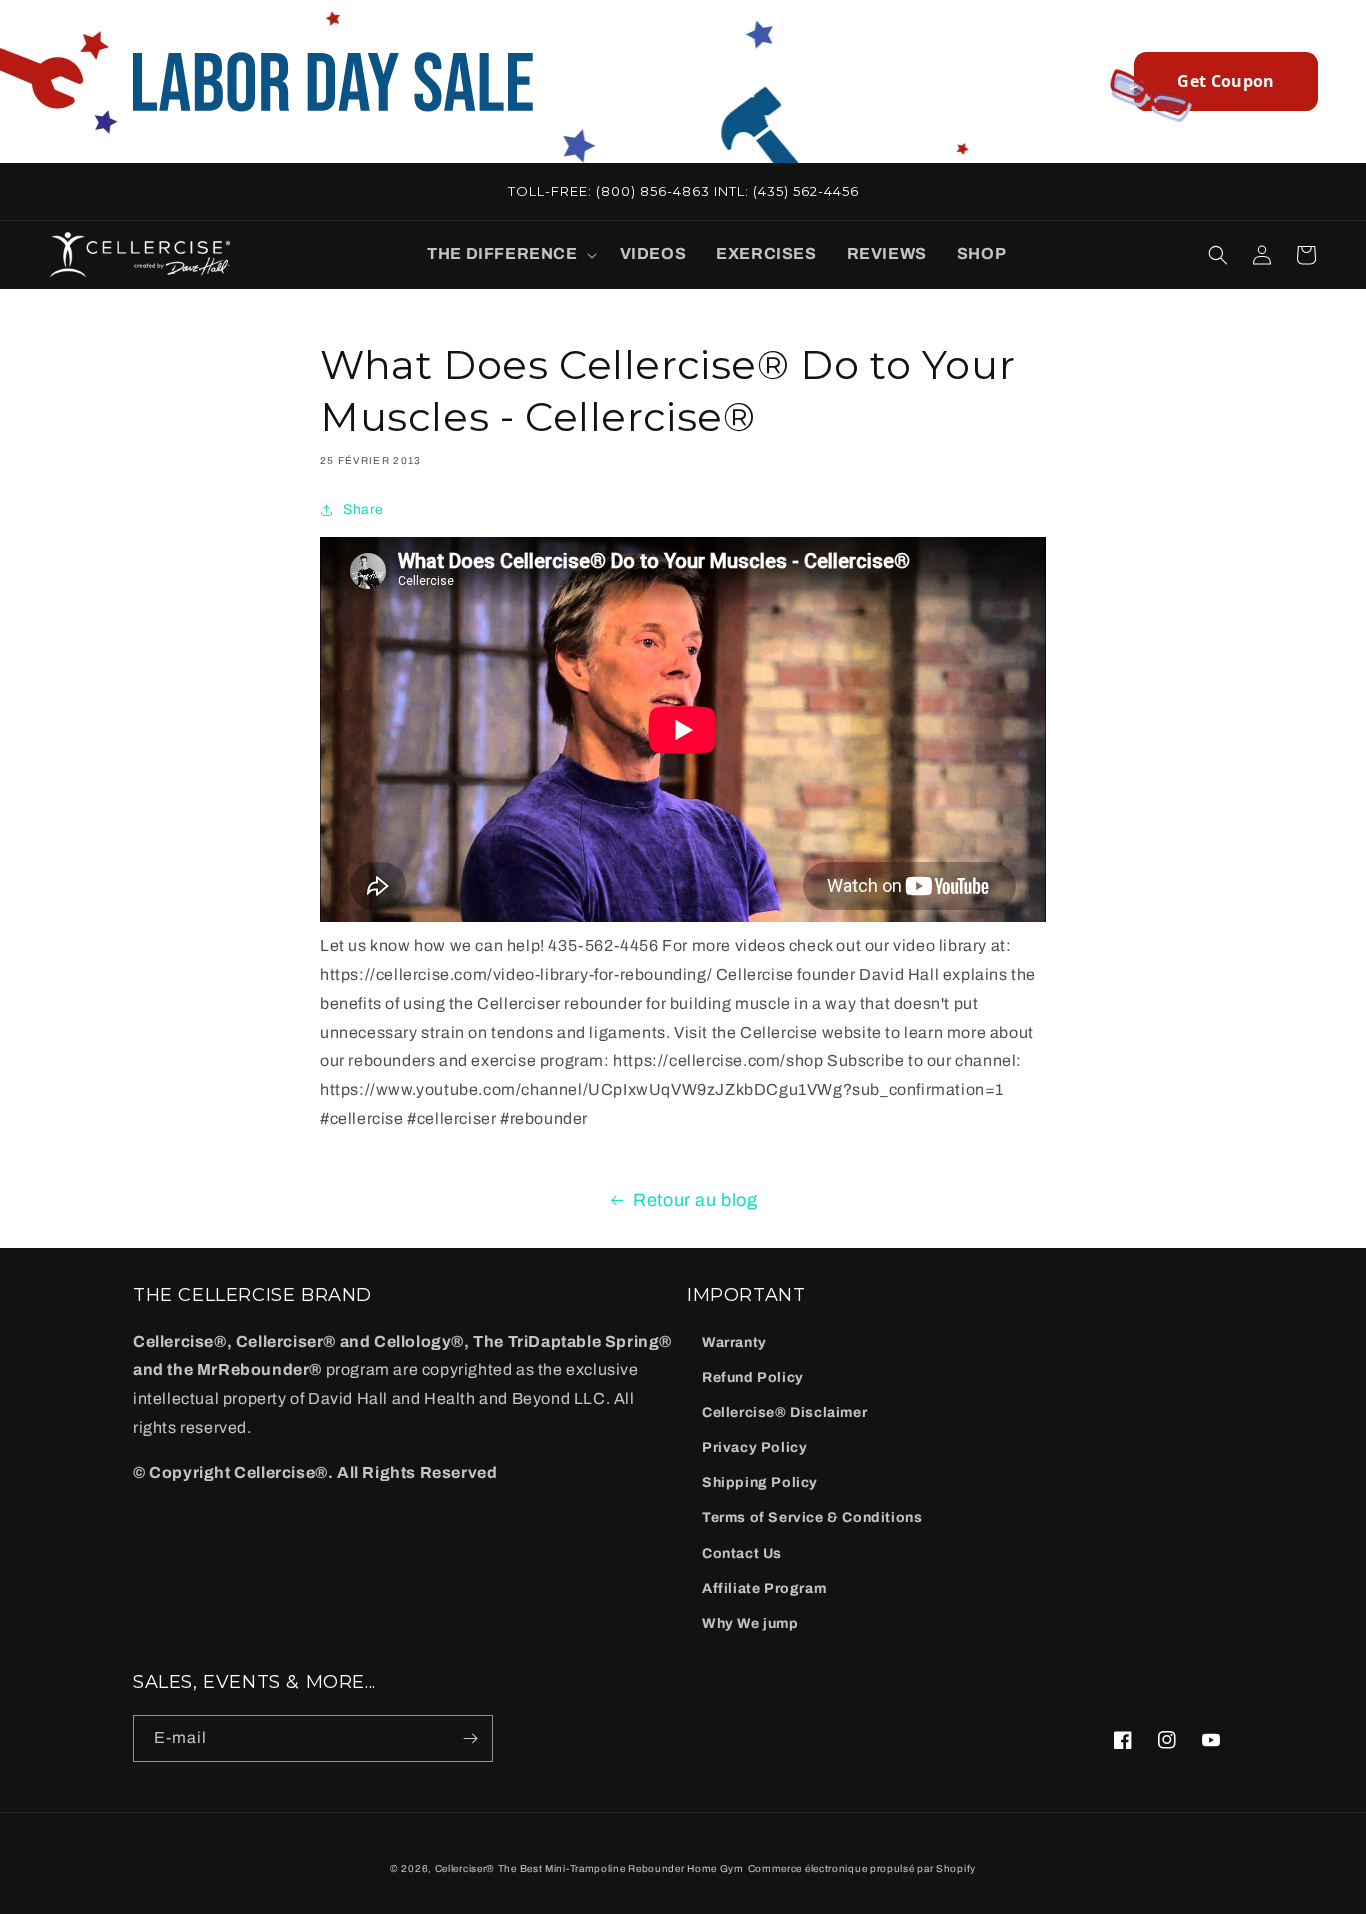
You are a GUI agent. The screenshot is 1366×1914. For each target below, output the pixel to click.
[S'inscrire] (470, 1738)
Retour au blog (695, 1200)
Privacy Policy (754, 1447)
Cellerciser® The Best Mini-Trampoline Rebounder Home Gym (589, 1868)
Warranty (734, 1342)
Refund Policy (753, 1377)
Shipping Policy (760, 1482)
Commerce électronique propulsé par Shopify (862, 1868)
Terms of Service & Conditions (812, 1517)
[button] (508, 254)
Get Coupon (1225, 81)
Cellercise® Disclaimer (784, 1412)
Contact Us (742, 1553)
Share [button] (363, 509)
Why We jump (750, 1623)
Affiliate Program (764, 1588)
